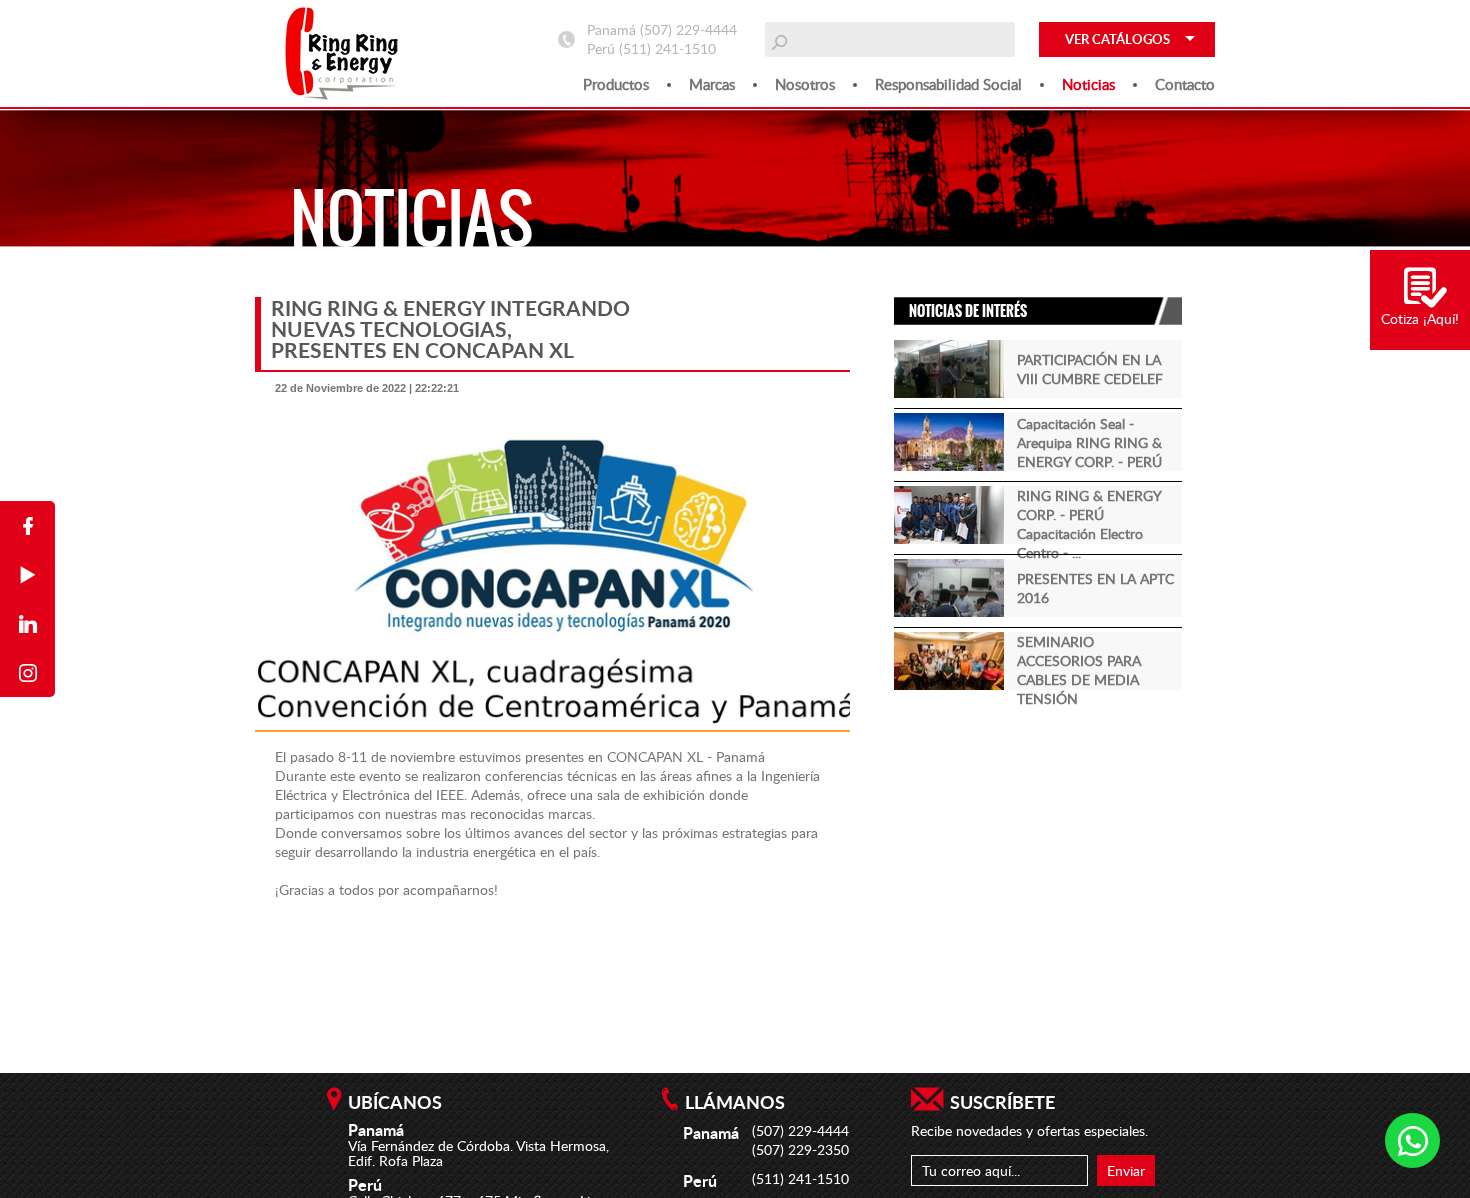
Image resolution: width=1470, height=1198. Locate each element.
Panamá (740, 756)
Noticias (1088, 84)
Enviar (1126, 1170)
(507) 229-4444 (688, 29)
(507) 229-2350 (800, 1149)
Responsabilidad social (948, 84)
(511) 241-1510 (667, 48)
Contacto (1185, 84)
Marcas (712, 84)
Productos (616, 84)
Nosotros (805, 84)
